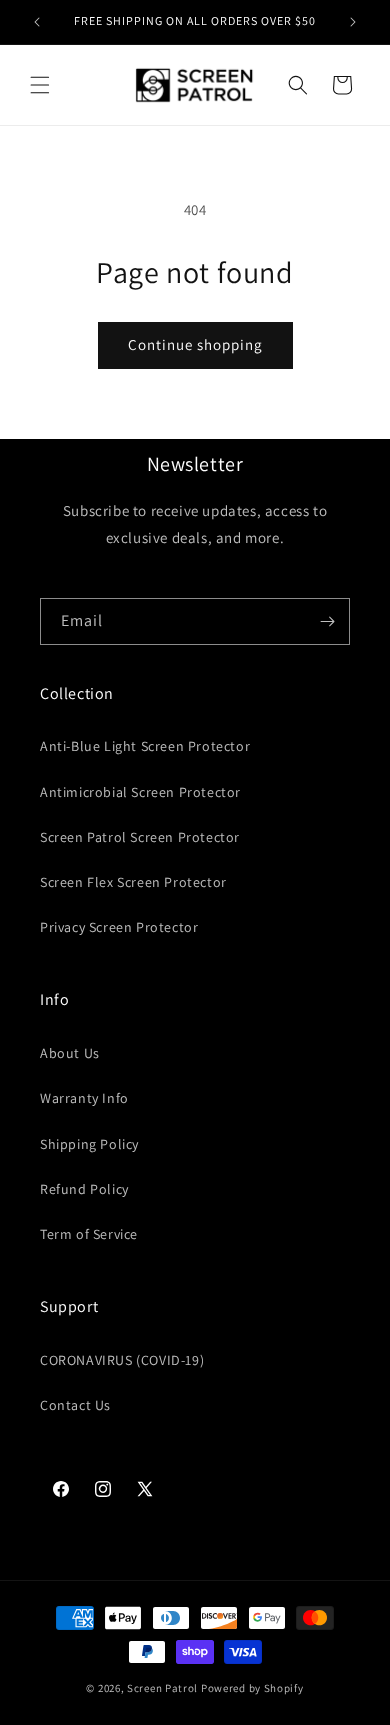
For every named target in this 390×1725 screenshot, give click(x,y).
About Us (70, 1053)
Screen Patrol (162, 1688)
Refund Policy (84, 1189)
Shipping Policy (89, 1144)
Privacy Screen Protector (119, 927)
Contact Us (75, 1405)
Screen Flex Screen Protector (133, 882)
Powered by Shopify (252, 1688)
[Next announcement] (353, 22)
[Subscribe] (327, 621)
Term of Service (89, 1234)
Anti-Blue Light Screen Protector (145, 746)
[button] (40, 85)
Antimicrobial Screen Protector (140, 792)
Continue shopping (195, 344)
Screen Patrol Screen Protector (140, 837)
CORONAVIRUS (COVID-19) (122, 1360)
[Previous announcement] (37, 22)
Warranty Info (84, 1098)
